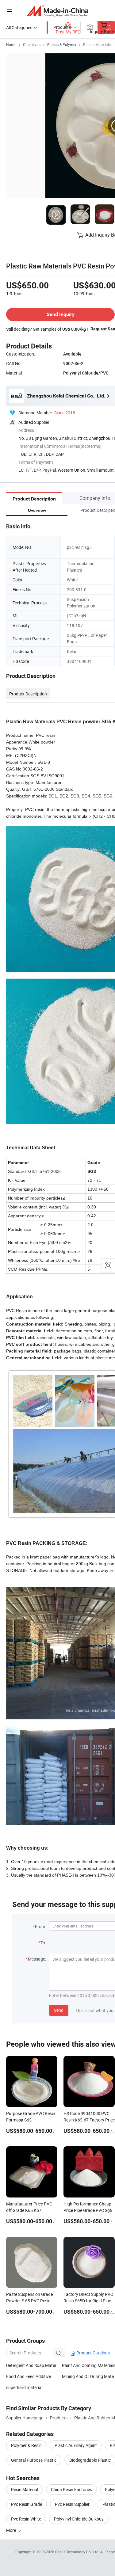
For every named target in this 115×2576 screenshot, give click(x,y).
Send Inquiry (61, 314)
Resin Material (25, 2489)
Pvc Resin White (26, 2519)
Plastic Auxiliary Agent (76, 2445)
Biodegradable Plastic (90, 2460)
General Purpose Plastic (34, 2460)
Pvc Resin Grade (27, 2504)
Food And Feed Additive (29, 2376)
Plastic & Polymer (62, 44)
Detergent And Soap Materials (34, 2365)
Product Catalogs (93, 2353)
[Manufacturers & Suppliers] (57, 11)
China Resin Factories (71, 2489)
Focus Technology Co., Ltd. (78, 2552)
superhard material (24, 2387)
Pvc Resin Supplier (72, 2504)
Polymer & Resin (26, 2445)
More (11, 2530)
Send (59, 2010)
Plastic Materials (97, 44)
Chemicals (32, 44)
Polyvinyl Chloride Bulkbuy (79, 2519)
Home (11, 44)
